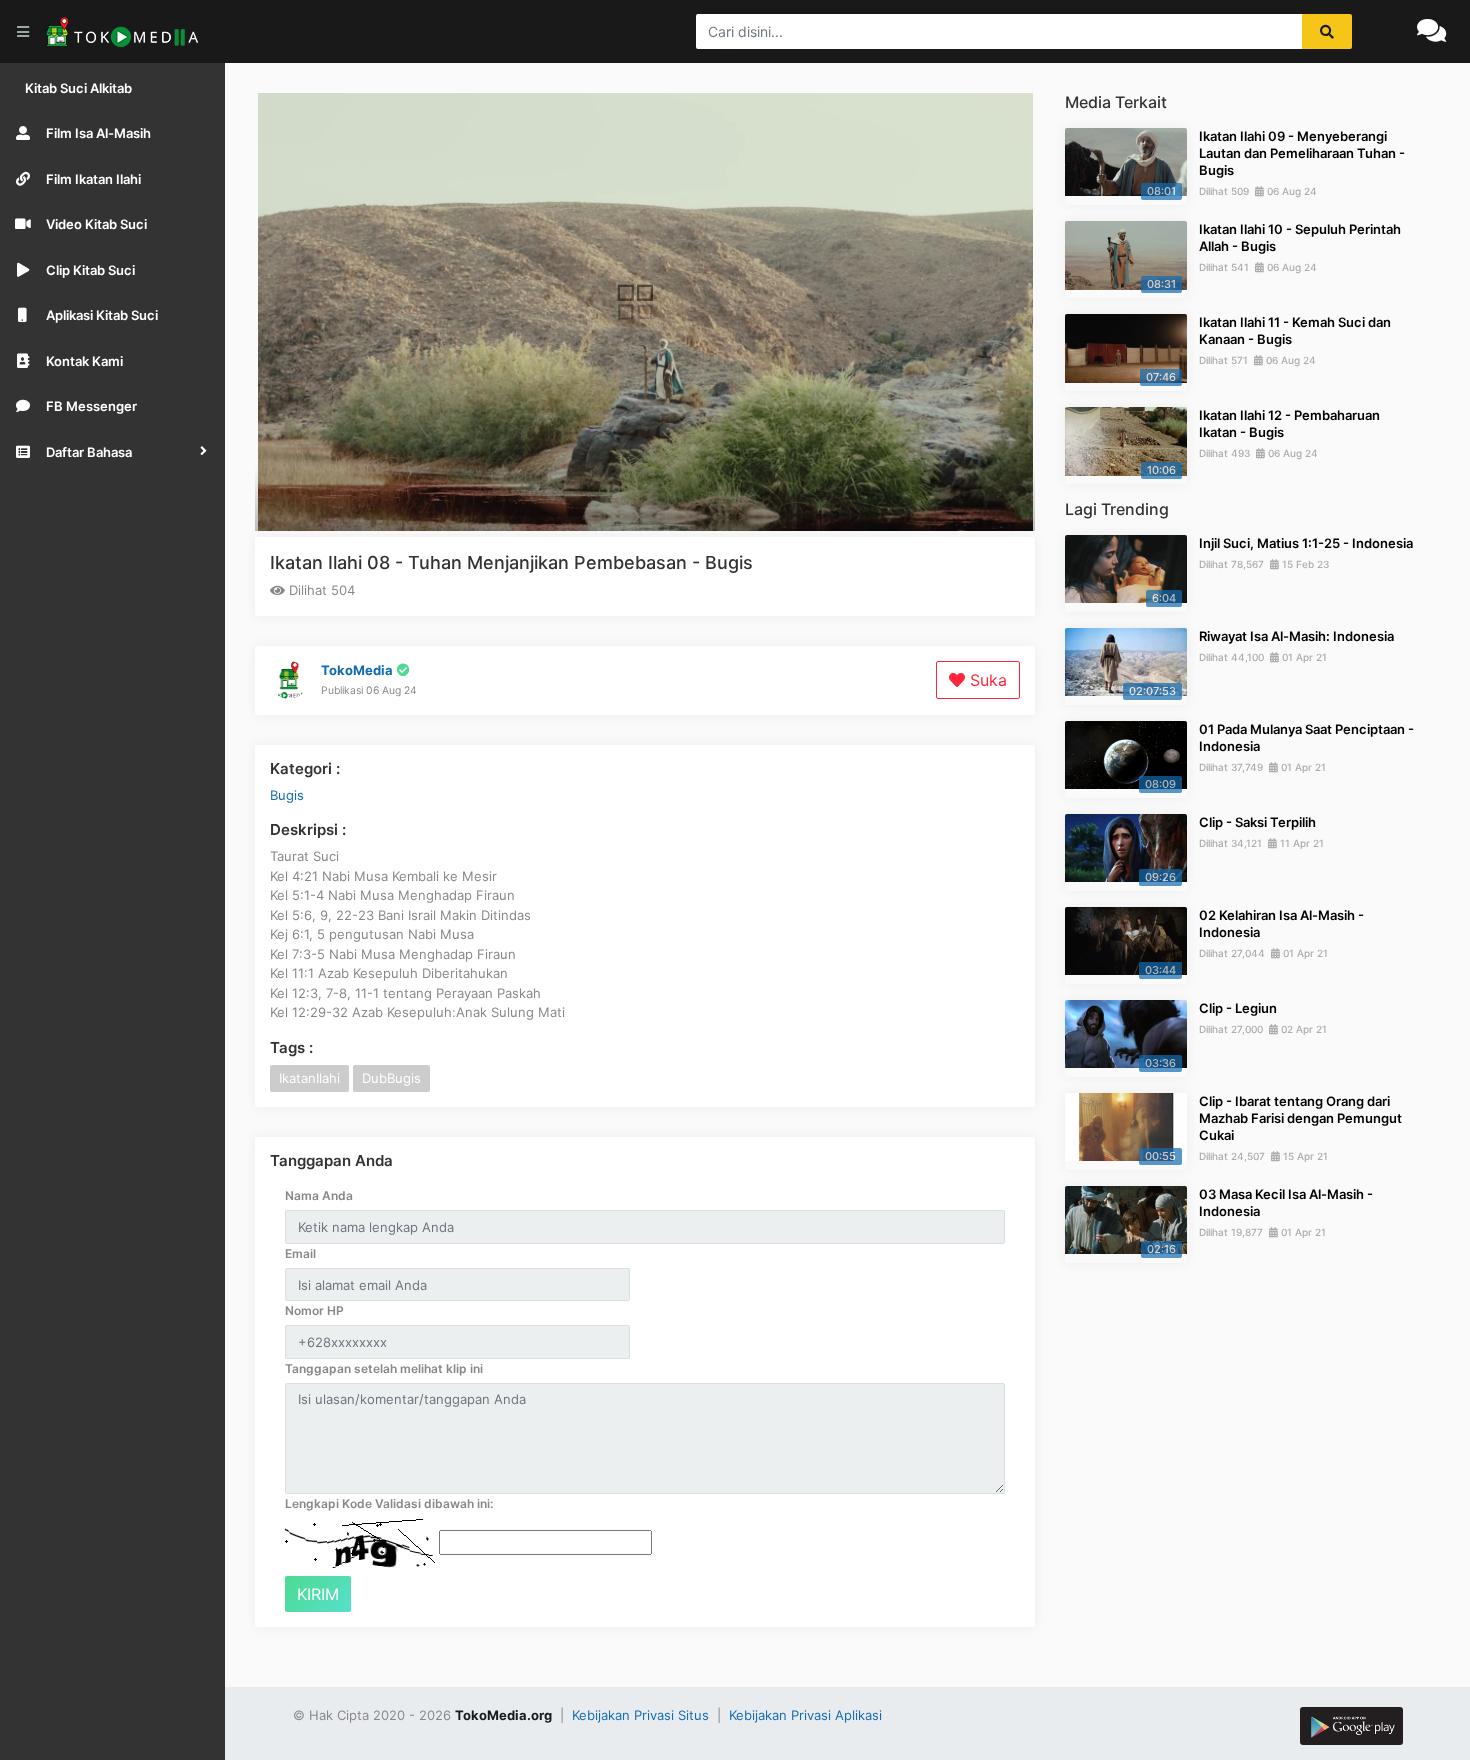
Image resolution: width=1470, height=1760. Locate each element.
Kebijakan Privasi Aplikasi (805, 1715)
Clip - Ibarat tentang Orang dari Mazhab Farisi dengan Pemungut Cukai (1300, 1118)
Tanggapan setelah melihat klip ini (384, 1368)
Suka (986, 680)
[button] (112, 452)
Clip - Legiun (1238, 1008)
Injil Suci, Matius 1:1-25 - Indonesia (1306, 543)
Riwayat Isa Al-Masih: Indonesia (1296, 636)
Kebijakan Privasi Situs (642, 1715)
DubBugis (391, 1078)
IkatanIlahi (309, 1078)
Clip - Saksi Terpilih (1257, 822)
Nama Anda (319, 1195)
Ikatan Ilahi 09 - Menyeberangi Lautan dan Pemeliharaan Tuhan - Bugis (1302, 153)
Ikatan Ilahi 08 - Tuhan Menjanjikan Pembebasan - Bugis (511, 562)
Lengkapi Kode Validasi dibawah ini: (389, 1503)
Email (300, 1253)
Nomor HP (314, 1310)
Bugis (287, 795)
